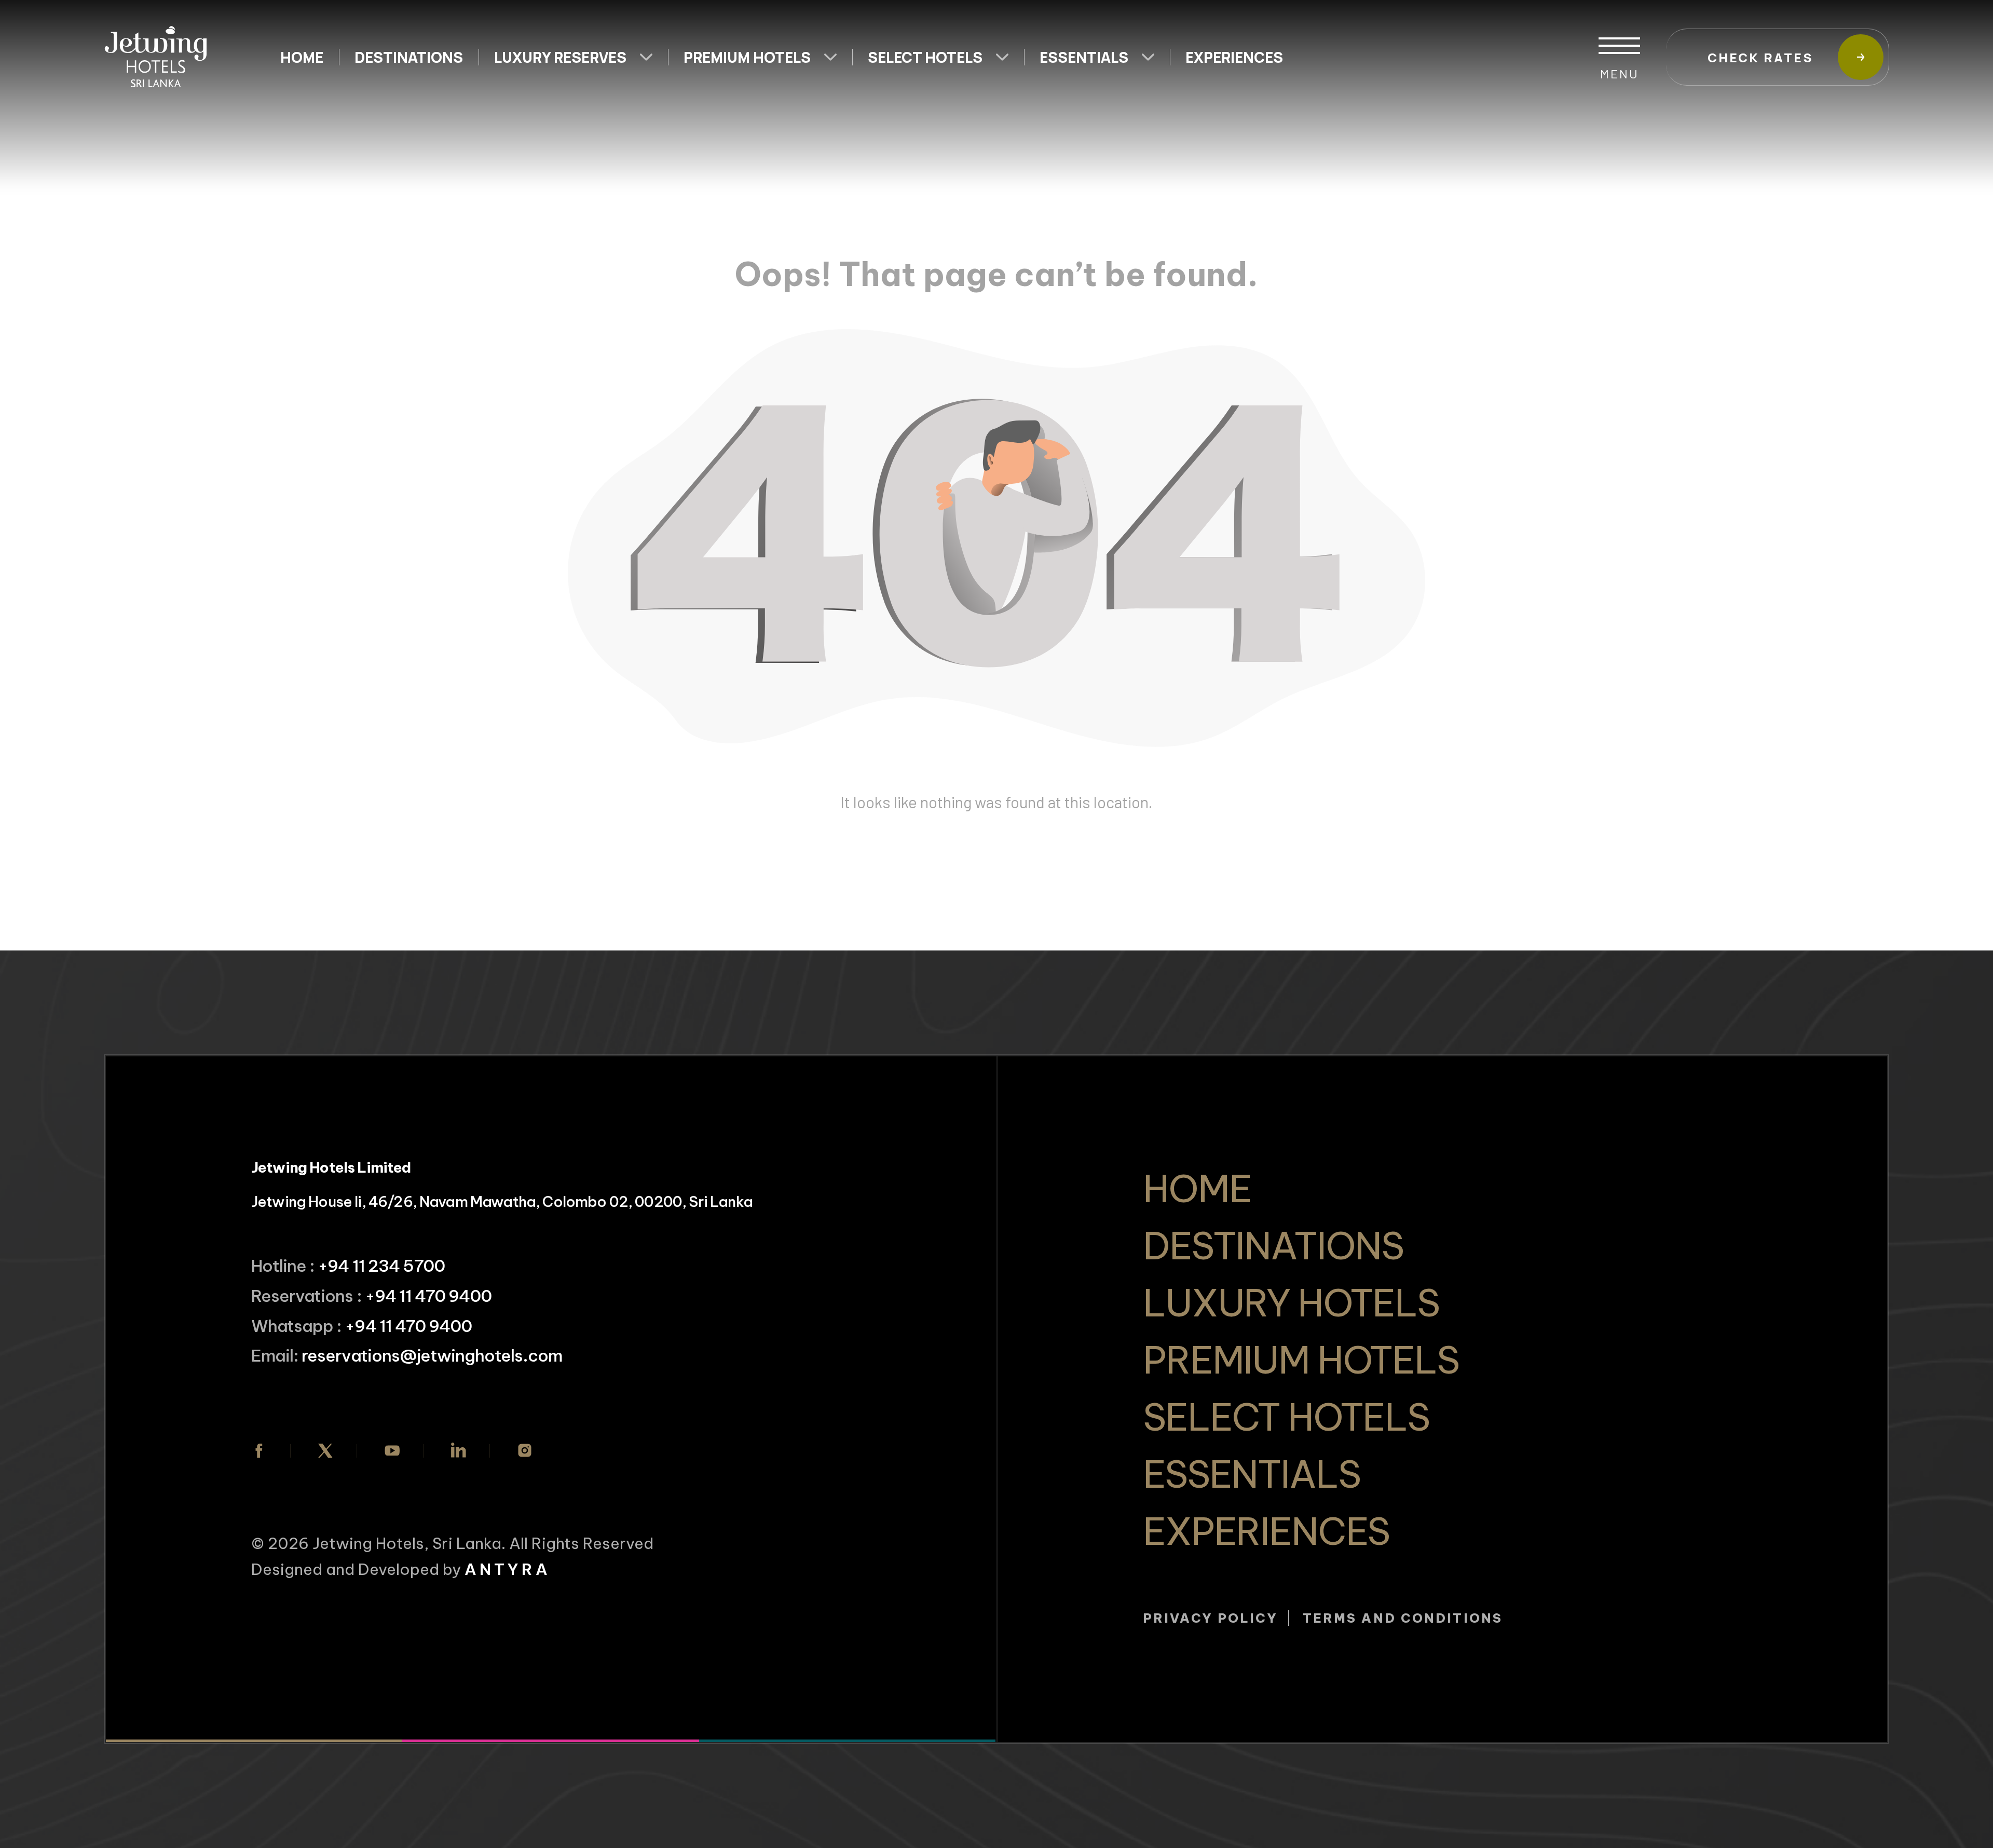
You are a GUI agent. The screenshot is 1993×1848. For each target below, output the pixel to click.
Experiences (1234, 57)
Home (302, 57)
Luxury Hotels (1291, 1303)
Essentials (1084, 57)
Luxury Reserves (560, 57)
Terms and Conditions (1403, 1618)
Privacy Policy (1210, 1618)
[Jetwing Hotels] (156, 57)
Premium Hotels (747, 57)
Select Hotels (925, 57)
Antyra (508, 1569)
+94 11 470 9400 (428, 1296)
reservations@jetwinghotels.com (432, 1355)
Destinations (409, 57)
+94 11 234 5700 (381, 1266)
